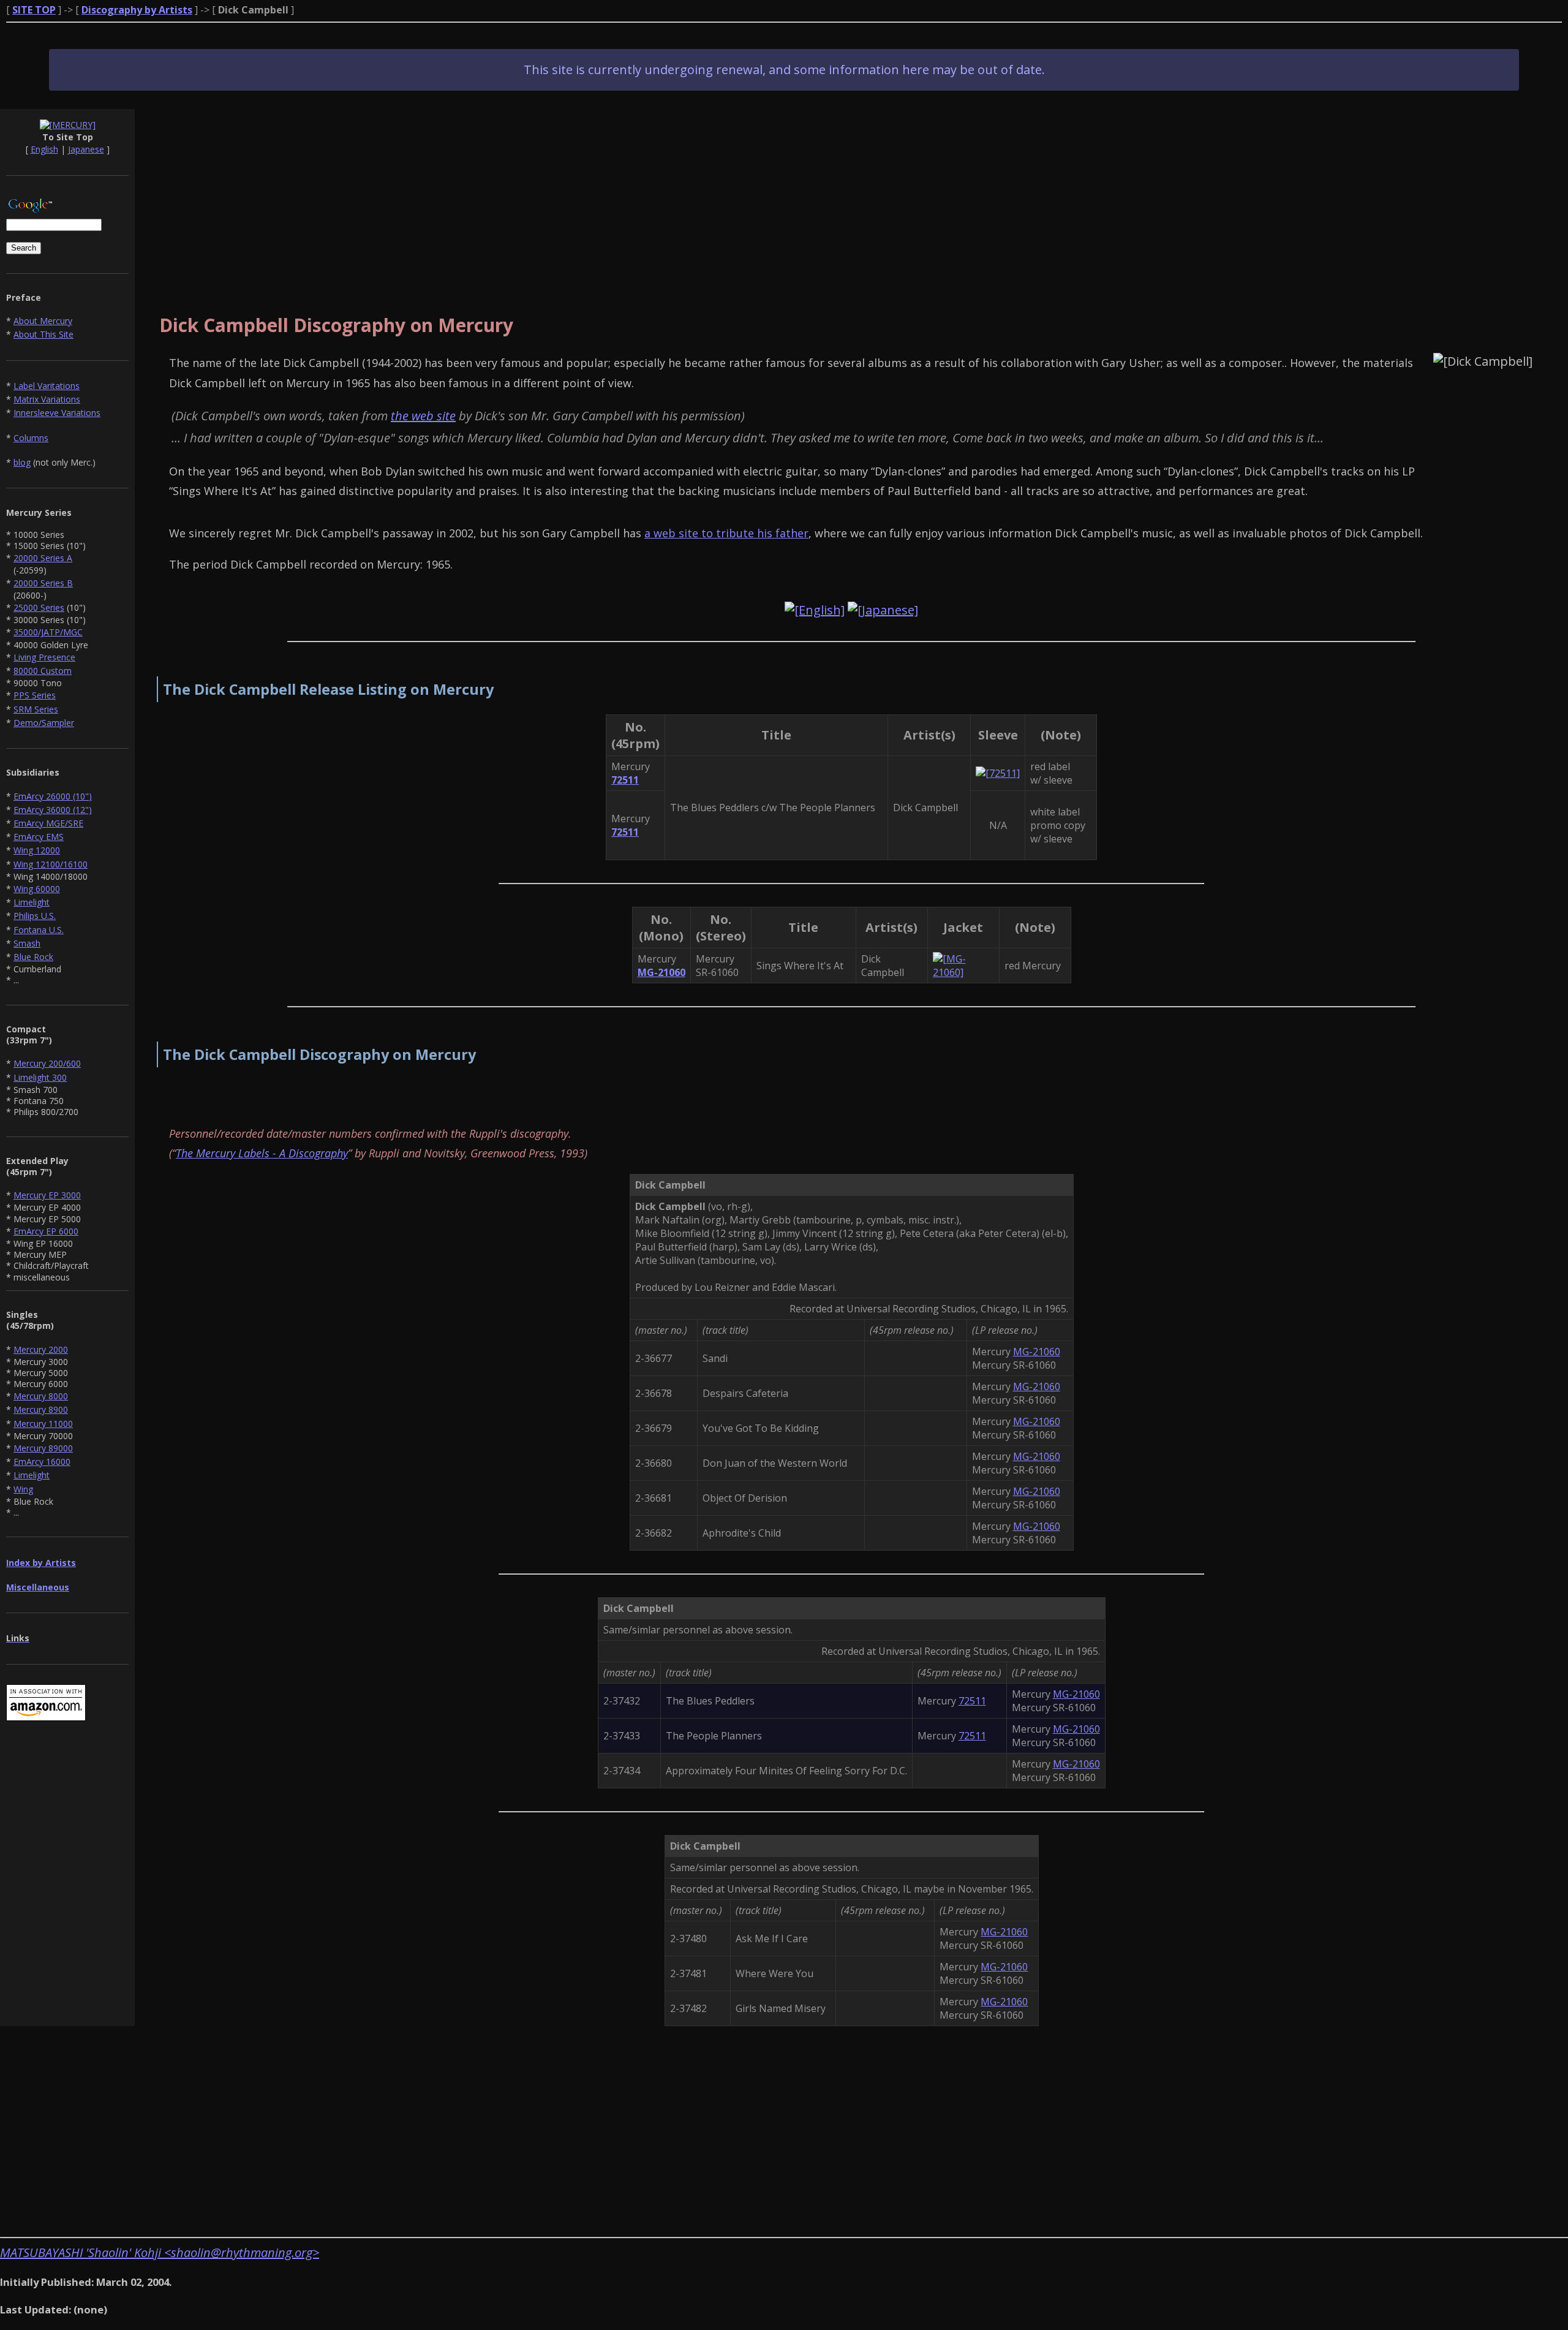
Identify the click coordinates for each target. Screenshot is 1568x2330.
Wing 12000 (37, 850)
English (44, 149)
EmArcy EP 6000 (46, 1231)
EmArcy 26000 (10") (53, 796)
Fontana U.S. (39, 930)
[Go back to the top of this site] (68, 125)
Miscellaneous (38, 1587)
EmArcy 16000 (42, 1462)
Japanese (86, 149)
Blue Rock (33, 957)
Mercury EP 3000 (47, 1195)
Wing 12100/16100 (51, 864)
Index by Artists (41, 1563)
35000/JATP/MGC (48, 632)
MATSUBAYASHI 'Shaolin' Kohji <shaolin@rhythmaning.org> (160, 2252)
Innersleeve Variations (57, 413)
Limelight (32, 902)
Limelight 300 (40, 1077)
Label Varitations (47, 386)
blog (22, 462)
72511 (972, 1701)
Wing (23, 1489)
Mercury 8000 (41, 1396)
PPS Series (35, 695)
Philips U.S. (35, 916)
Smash (27, 943)
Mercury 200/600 (47, 1063)
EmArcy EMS (39, 837)
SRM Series (36, 709)
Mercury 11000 (43, 1424)
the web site (423, 416)
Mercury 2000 (41, 1349)
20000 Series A (43, 558)
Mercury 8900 (41, 1409)
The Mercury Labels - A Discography (262, 1153)
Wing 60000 (37, 889)
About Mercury (43, 321)
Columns (31, 438)
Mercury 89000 (43, 1448)
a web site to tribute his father (726, 533)
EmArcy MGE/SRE (48, 823)
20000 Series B (43, 583)
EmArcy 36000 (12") (53, 810)
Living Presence (44, 657)
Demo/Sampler (44, 723)
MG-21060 (1037, 1352)
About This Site (43, 334)
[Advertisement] (851, 195)
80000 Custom (43, 671)
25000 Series (39, 607)
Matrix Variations (47, 399)
